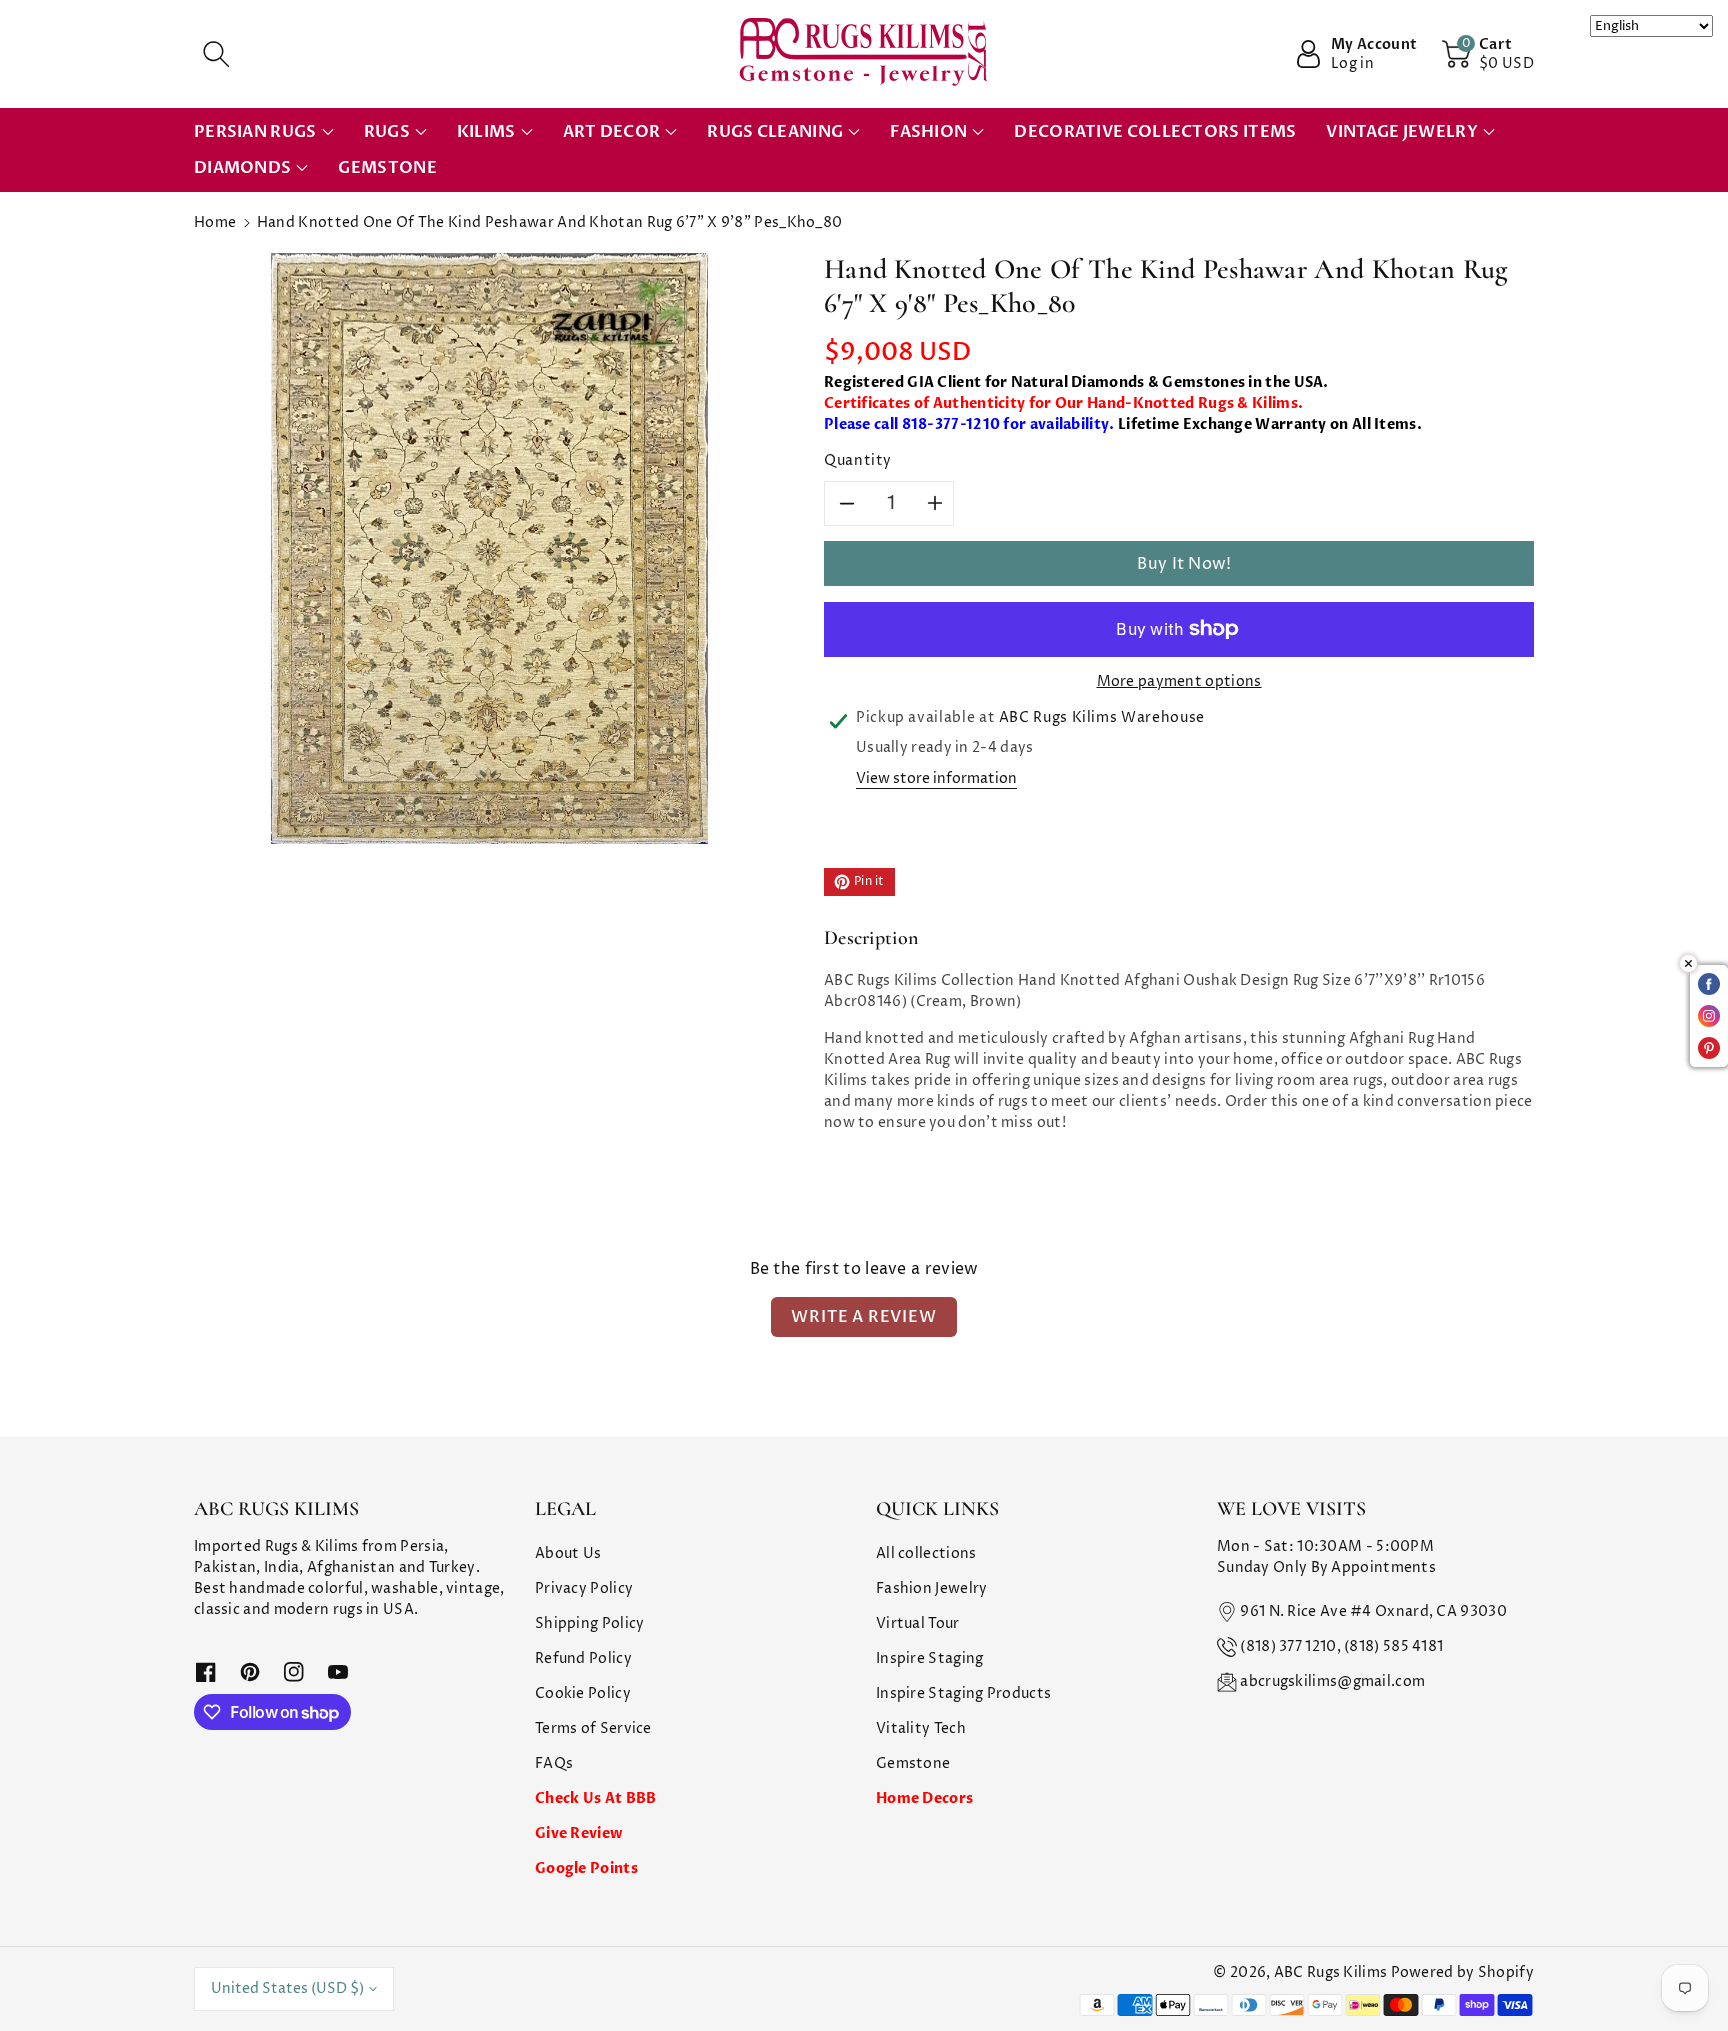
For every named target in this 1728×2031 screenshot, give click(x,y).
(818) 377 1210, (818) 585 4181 (1341, 1646)
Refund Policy (583, 1658)
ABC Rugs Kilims (1331, 1972)
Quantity (858, 460)
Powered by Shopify (1462, 1972)
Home (215, 222)
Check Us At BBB (596, 1798)
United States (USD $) (287, 1988)
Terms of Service (593, 1728)
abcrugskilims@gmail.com (1332, 1681)
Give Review (578, 1833)
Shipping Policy (590, 1623)
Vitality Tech (921, 1728)
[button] (216, 54)
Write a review (863, 1317)
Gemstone (913, 1763)
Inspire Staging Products (963, 1693)
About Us (568, 1553)
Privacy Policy (584, 1588)
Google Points (586, 1868)
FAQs (554, 1763)
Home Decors (924, 1798)
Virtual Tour (918, 1623)
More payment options (1179, 681)
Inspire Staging (930, 1658)
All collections (926, 1553)
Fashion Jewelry (932, 1588)
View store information (936, 778)
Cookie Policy (583, 1693)
